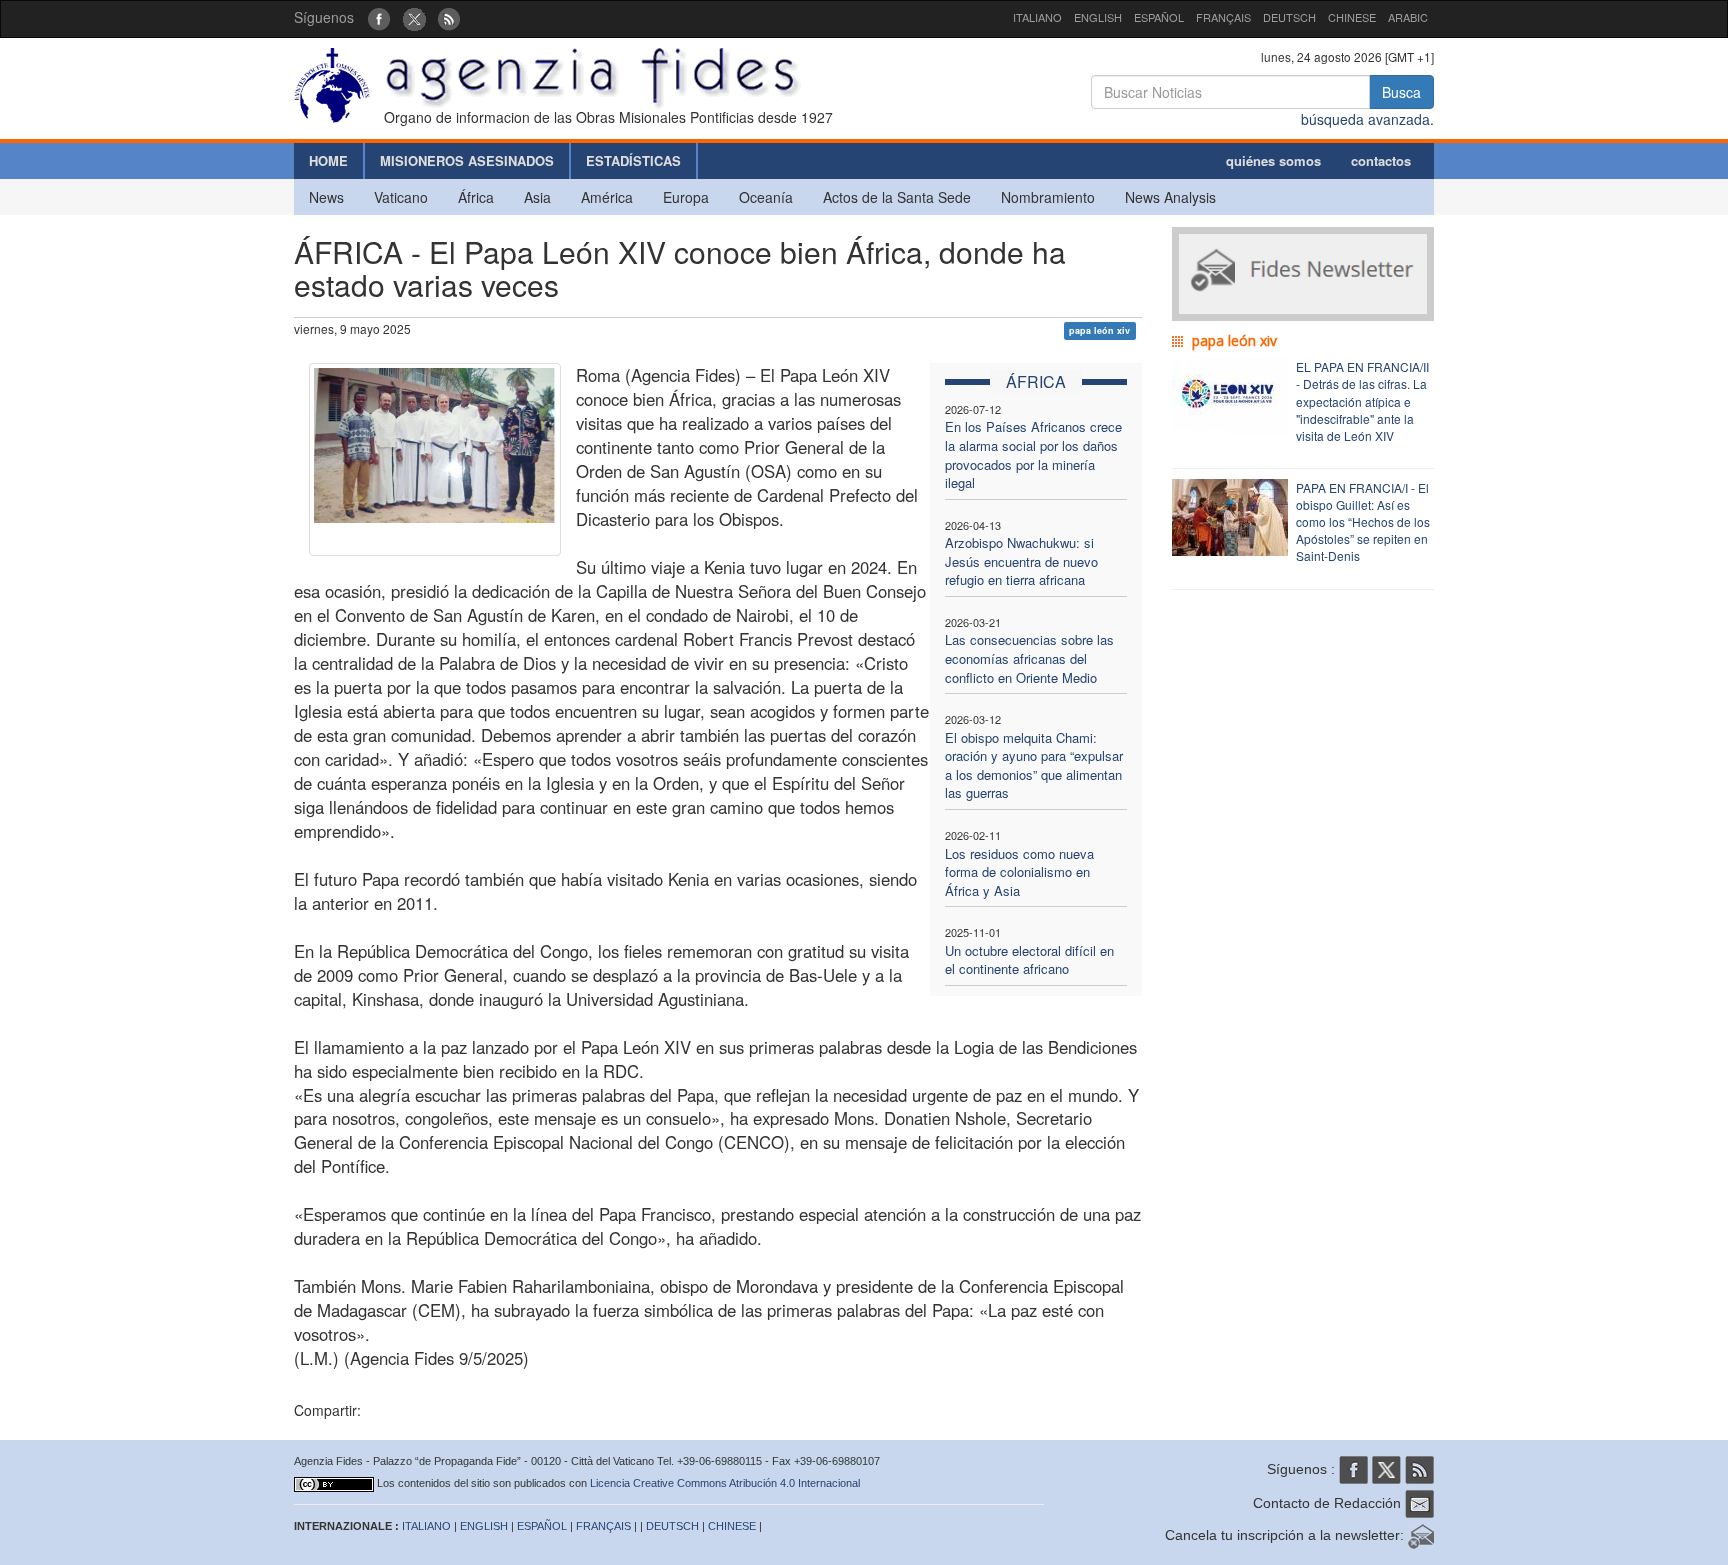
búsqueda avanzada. (1367, 119)
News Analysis (1170, 197)
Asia (537, 197)
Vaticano (401, 197)
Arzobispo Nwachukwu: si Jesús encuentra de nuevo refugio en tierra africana (1021, 561)
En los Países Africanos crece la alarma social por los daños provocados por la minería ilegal (1033, 454)
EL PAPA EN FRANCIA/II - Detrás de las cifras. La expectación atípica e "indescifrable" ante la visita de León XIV (1362, 401)
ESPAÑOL (1159, 17)
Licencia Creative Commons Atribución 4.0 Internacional (725, 1483)
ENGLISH (1098, 17)
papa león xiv (1099, 330)
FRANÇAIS (1223, 17)
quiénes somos (1273, 160)
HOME (328, 160)
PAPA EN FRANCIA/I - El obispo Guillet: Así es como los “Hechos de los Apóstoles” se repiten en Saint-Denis (1363, 522)
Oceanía (766, 197)
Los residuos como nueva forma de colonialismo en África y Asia (1019, 872)
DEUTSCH (1289, 17)
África (476, 197)
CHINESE (1352, 17)
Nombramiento (1048, 197)
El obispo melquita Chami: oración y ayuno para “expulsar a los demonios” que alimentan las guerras (1034, 765)
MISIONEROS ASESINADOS (467, 160)
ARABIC (1408, 17)
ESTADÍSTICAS (633, 160)
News (326, 197)
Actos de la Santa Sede (897, 197)
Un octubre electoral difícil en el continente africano (1029, 960)
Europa (686, 197)
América (607, 197)
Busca (1401, 92)
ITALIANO (1037, 17)
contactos (1381, 160)
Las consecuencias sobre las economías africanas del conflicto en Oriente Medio (1029, 658)
